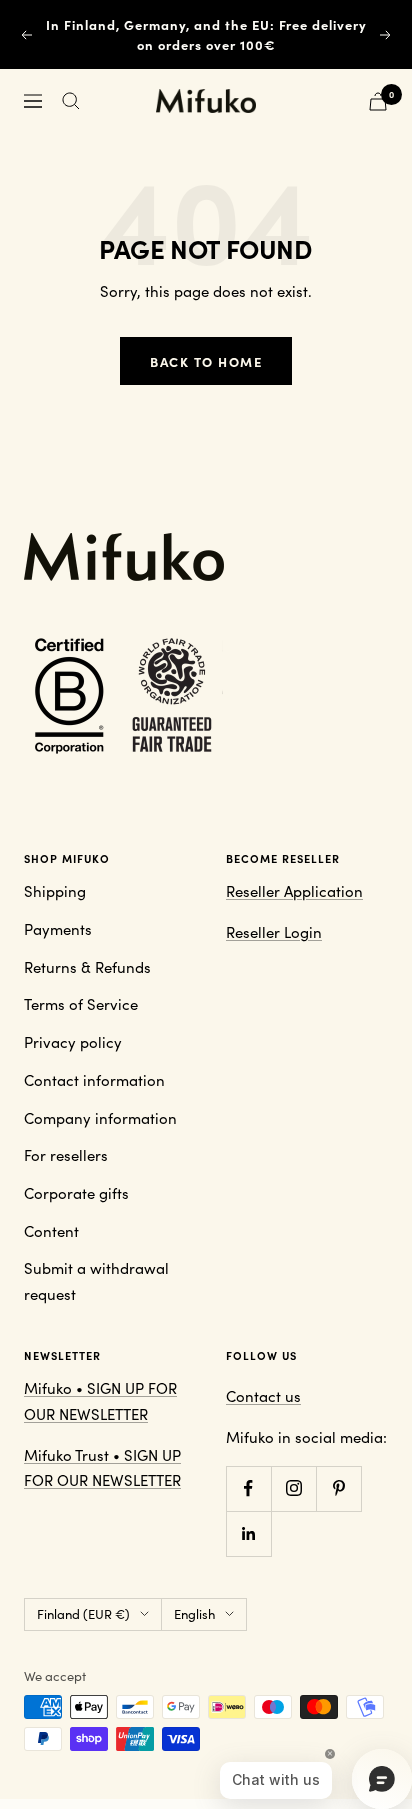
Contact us (263, 1396)
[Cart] (378, 101)
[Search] (71, 101)
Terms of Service (81, 1004)
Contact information (94, 1080)
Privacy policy (73, 1042)
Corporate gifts (76, 1193)
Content (51, 1231)
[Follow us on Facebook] (248, 1488)
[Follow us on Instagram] (293, 1488)
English (194, 1614)
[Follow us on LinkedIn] (248, 1533)
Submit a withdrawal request (96, 1281)
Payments (58, 929)
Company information (100, 1118)
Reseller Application (294, 891)
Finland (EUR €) (83, 1614)
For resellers (66, 1155)
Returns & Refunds (87, 967)
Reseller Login (274, 932)
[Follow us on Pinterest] (338, 1488)
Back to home (206, 361)
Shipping (55, 891)
